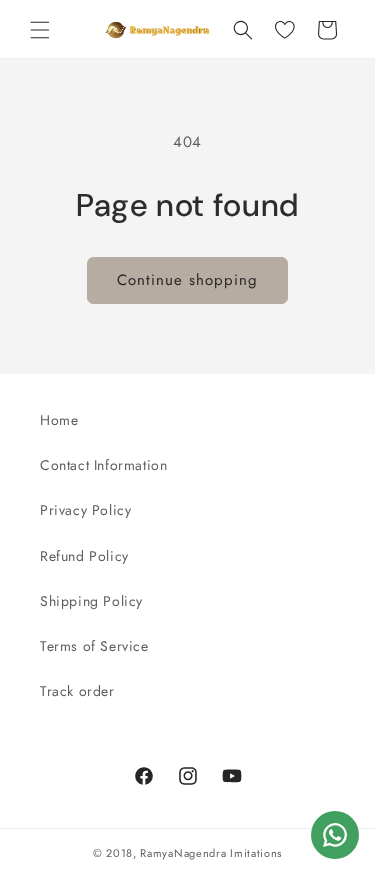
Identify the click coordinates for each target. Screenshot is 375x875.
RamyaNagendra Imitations (211, 853)
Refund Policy (84, 556)
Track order (77, 691)
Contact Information (103, 465)
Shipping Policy (91, 601)
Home (59, 420)
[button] (40, 30)
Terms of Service (94, 646)
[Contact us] (335, 835)
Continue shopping (187, 280)
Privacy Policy (85, 510)
